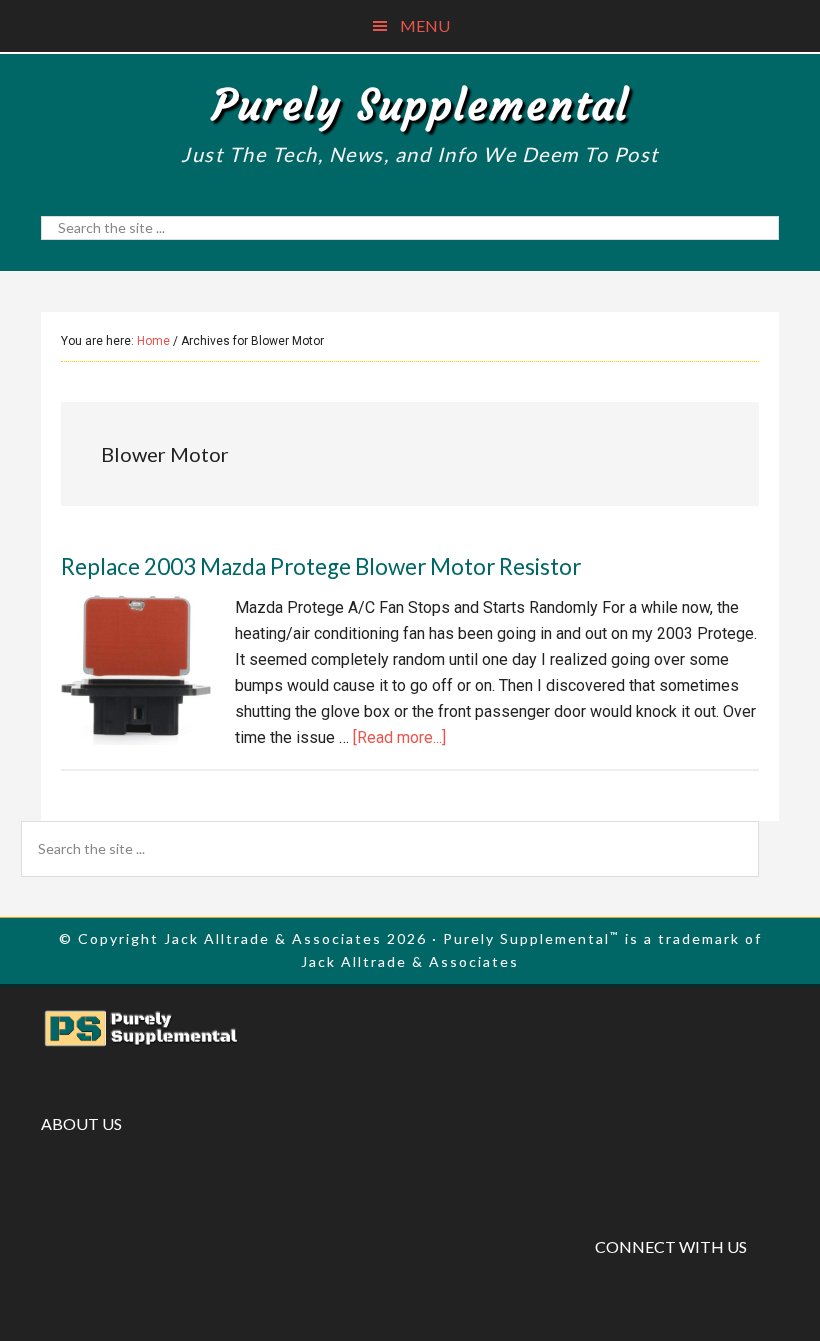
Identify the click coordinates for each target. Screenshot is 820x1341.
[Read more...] (399, 737)
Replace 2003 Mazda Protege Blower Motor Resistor (321, 566)
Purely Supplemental (420, 105)
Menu (425, 25)
